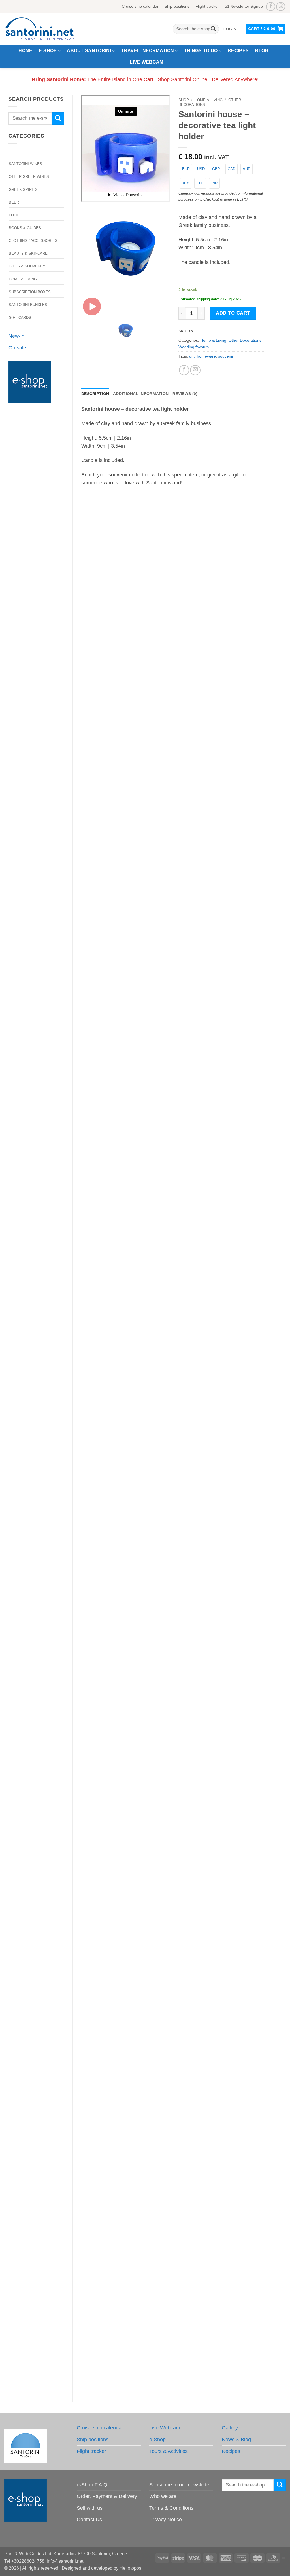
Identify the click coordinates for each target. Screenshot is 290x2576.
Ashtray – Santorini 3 (174, 700)
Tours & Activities (169, 2451)
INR (214, 183)
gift (192, 356)
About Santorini (89, 51)
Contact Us (89, 2520)
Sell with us (90, 2508)
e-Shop (48, 51)
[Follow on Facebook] (271, 7)
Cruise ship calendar (140, 6)
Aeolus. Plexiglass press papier (174, 1534)
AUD (247, 169)
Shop (184, 100)
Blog (262, 51)
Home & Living (23, 279)
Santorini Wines (25, 164)
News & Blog (236, 2440)
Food (14, 215)
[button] (230, 29)
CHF (200, 183)
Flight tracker (207, 6)
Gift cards (20, 317)
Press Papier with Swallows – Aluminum (174, 2368)
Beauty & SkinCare (28, 253)
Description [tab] (95, 394)
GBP (216, 169)
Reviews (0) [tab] (185, 394)
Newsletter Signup (247, 6)
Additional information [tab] (141, 394)
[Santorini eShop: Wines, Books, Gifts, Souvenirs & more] (46, 29)
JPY (186, 183)
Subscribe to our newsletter (180, 2485)
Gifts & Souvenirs (28, 266)
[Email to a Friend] (195, 370)
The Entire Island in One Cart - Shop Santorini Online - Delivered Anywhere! (145, 79)
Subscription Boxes (30, 292)
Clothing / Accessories (33, 241)
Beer (14, 202)
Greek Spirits (23, 190)
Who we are (163, 2496)
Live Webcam (147, 62)
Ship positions (177, 6)
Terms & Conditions (171, 2508)
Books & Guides (25, 228)
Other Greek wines (29, 177)
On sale (17, 348)
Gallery (230, 2428)
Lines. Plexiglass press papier (174, 1951)
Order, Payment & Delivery (107, 2496)
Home (25, 51)
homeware (206, 356)
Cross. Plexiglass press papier (174, 2160)
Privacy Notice (166, 2520)
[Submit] (213, 29)
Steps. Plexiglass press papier (174, 1743)
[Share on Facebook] (184, 370)
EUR (186, 169)
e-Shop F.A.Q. (93, 2485)
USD (201, 169)
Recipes (238, 51)
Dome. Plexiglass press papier (174, 1325)
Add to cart (233, 313)
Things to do (201, 51)
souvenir (226, 356)
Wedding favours (194, 347)
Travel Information (147, 51)
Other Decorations (245, 340)
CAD (232, 169)
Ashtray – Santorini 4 (174, 1117)
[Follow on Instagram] (281, 7)
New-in (16, 336)
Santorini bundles (28, 305)
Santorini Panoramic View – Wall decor (174, 908)
